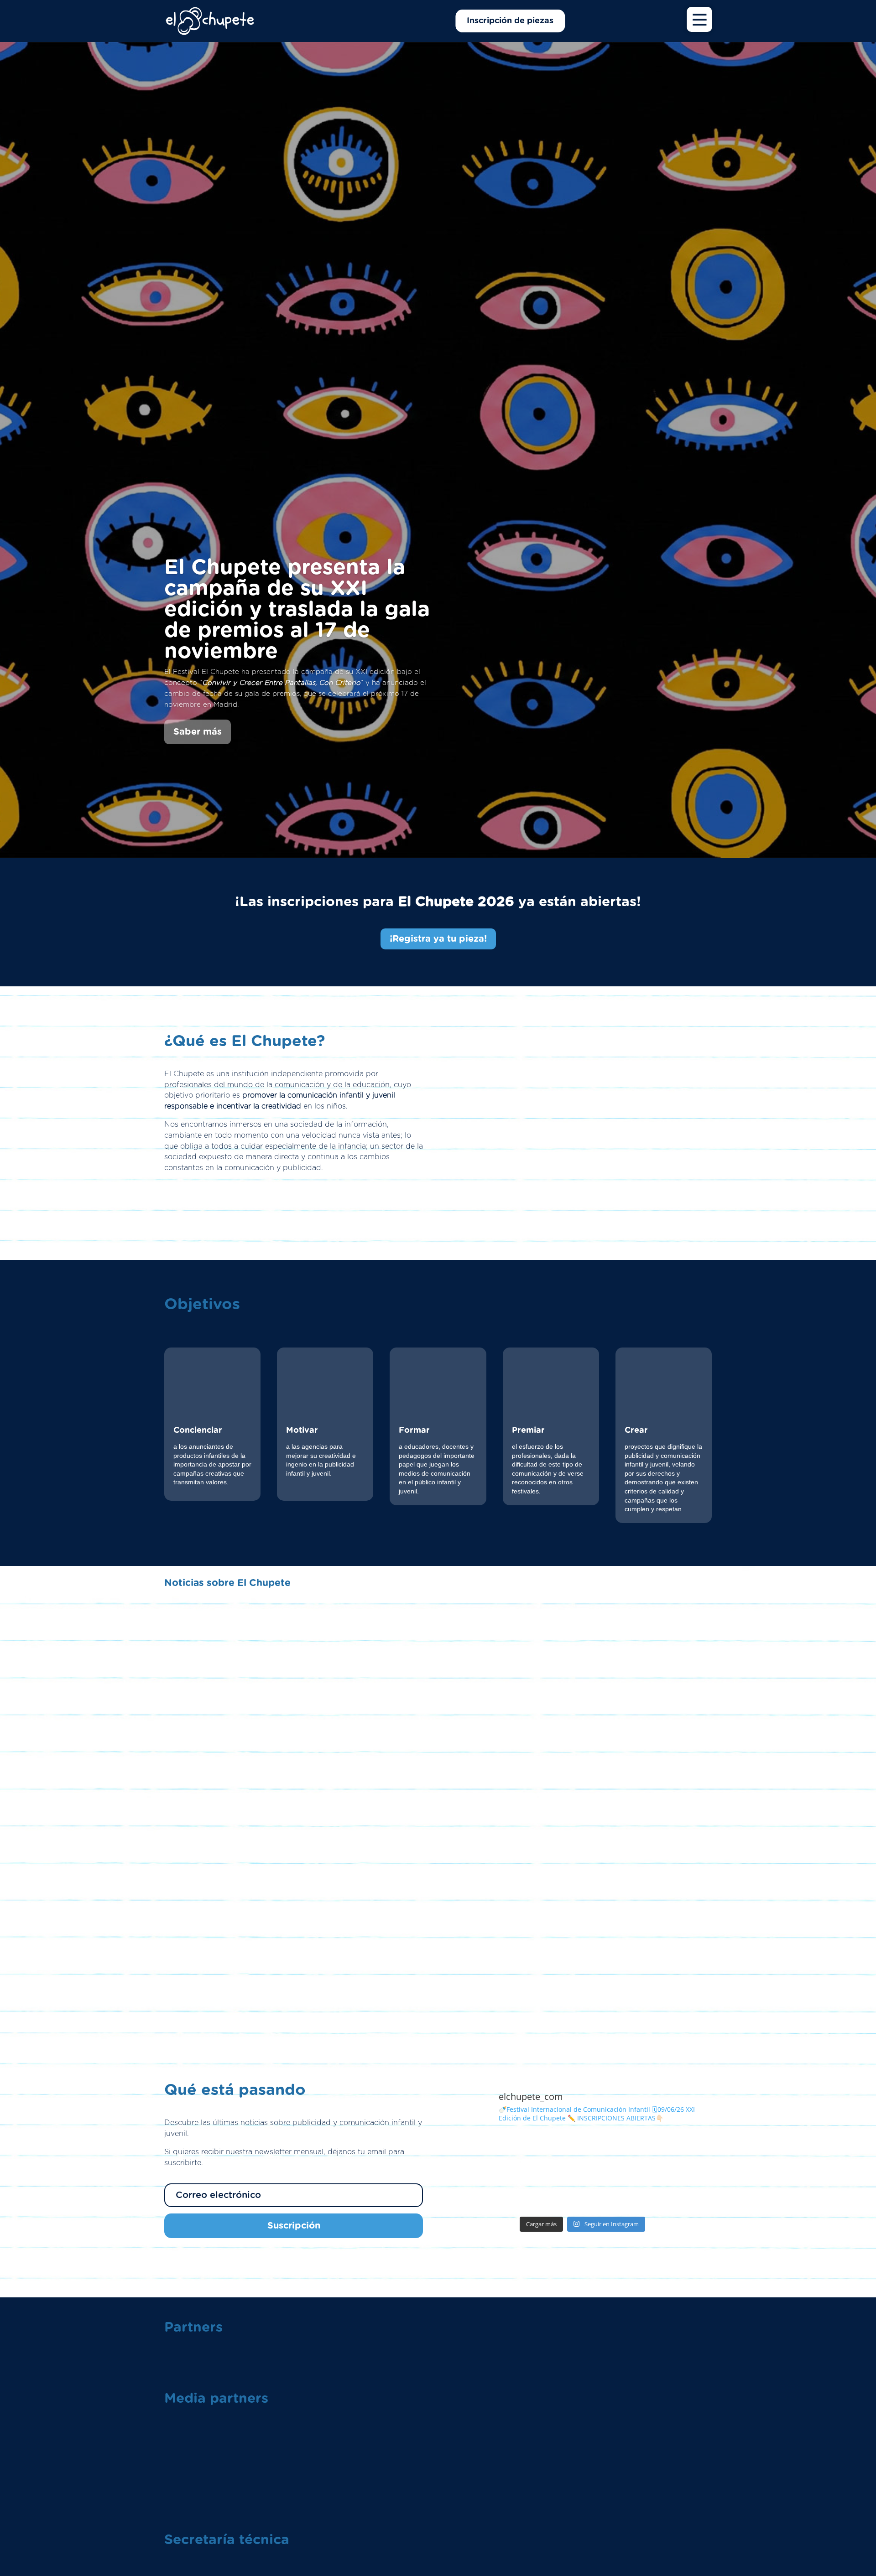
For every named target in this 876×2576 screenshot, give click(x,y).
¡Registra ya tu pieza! (438, 939)
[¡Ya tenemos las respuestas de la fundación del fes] (549, 2153)
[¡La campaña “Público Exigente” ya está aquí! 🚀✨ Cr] (681, 2191)
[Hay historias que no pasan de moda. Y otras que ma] (615, 2153)
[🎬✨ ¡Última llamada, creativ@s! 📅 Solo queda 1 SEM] (549, 2191)
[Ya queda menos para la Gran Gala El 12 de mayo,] (681, 2153)
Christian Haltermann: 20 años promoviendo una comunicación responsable (438, 1968)
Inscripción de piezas (510, 21)
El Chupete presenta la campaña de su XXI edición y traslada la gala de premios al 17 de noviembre (297, 610)
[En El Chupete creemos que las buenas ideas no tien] (615, 2191)
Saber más (198, 732)
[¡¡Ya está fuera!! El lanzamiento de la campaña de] (484, 2153)
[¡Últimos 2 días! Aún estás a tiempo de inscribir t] (484, 2191)
